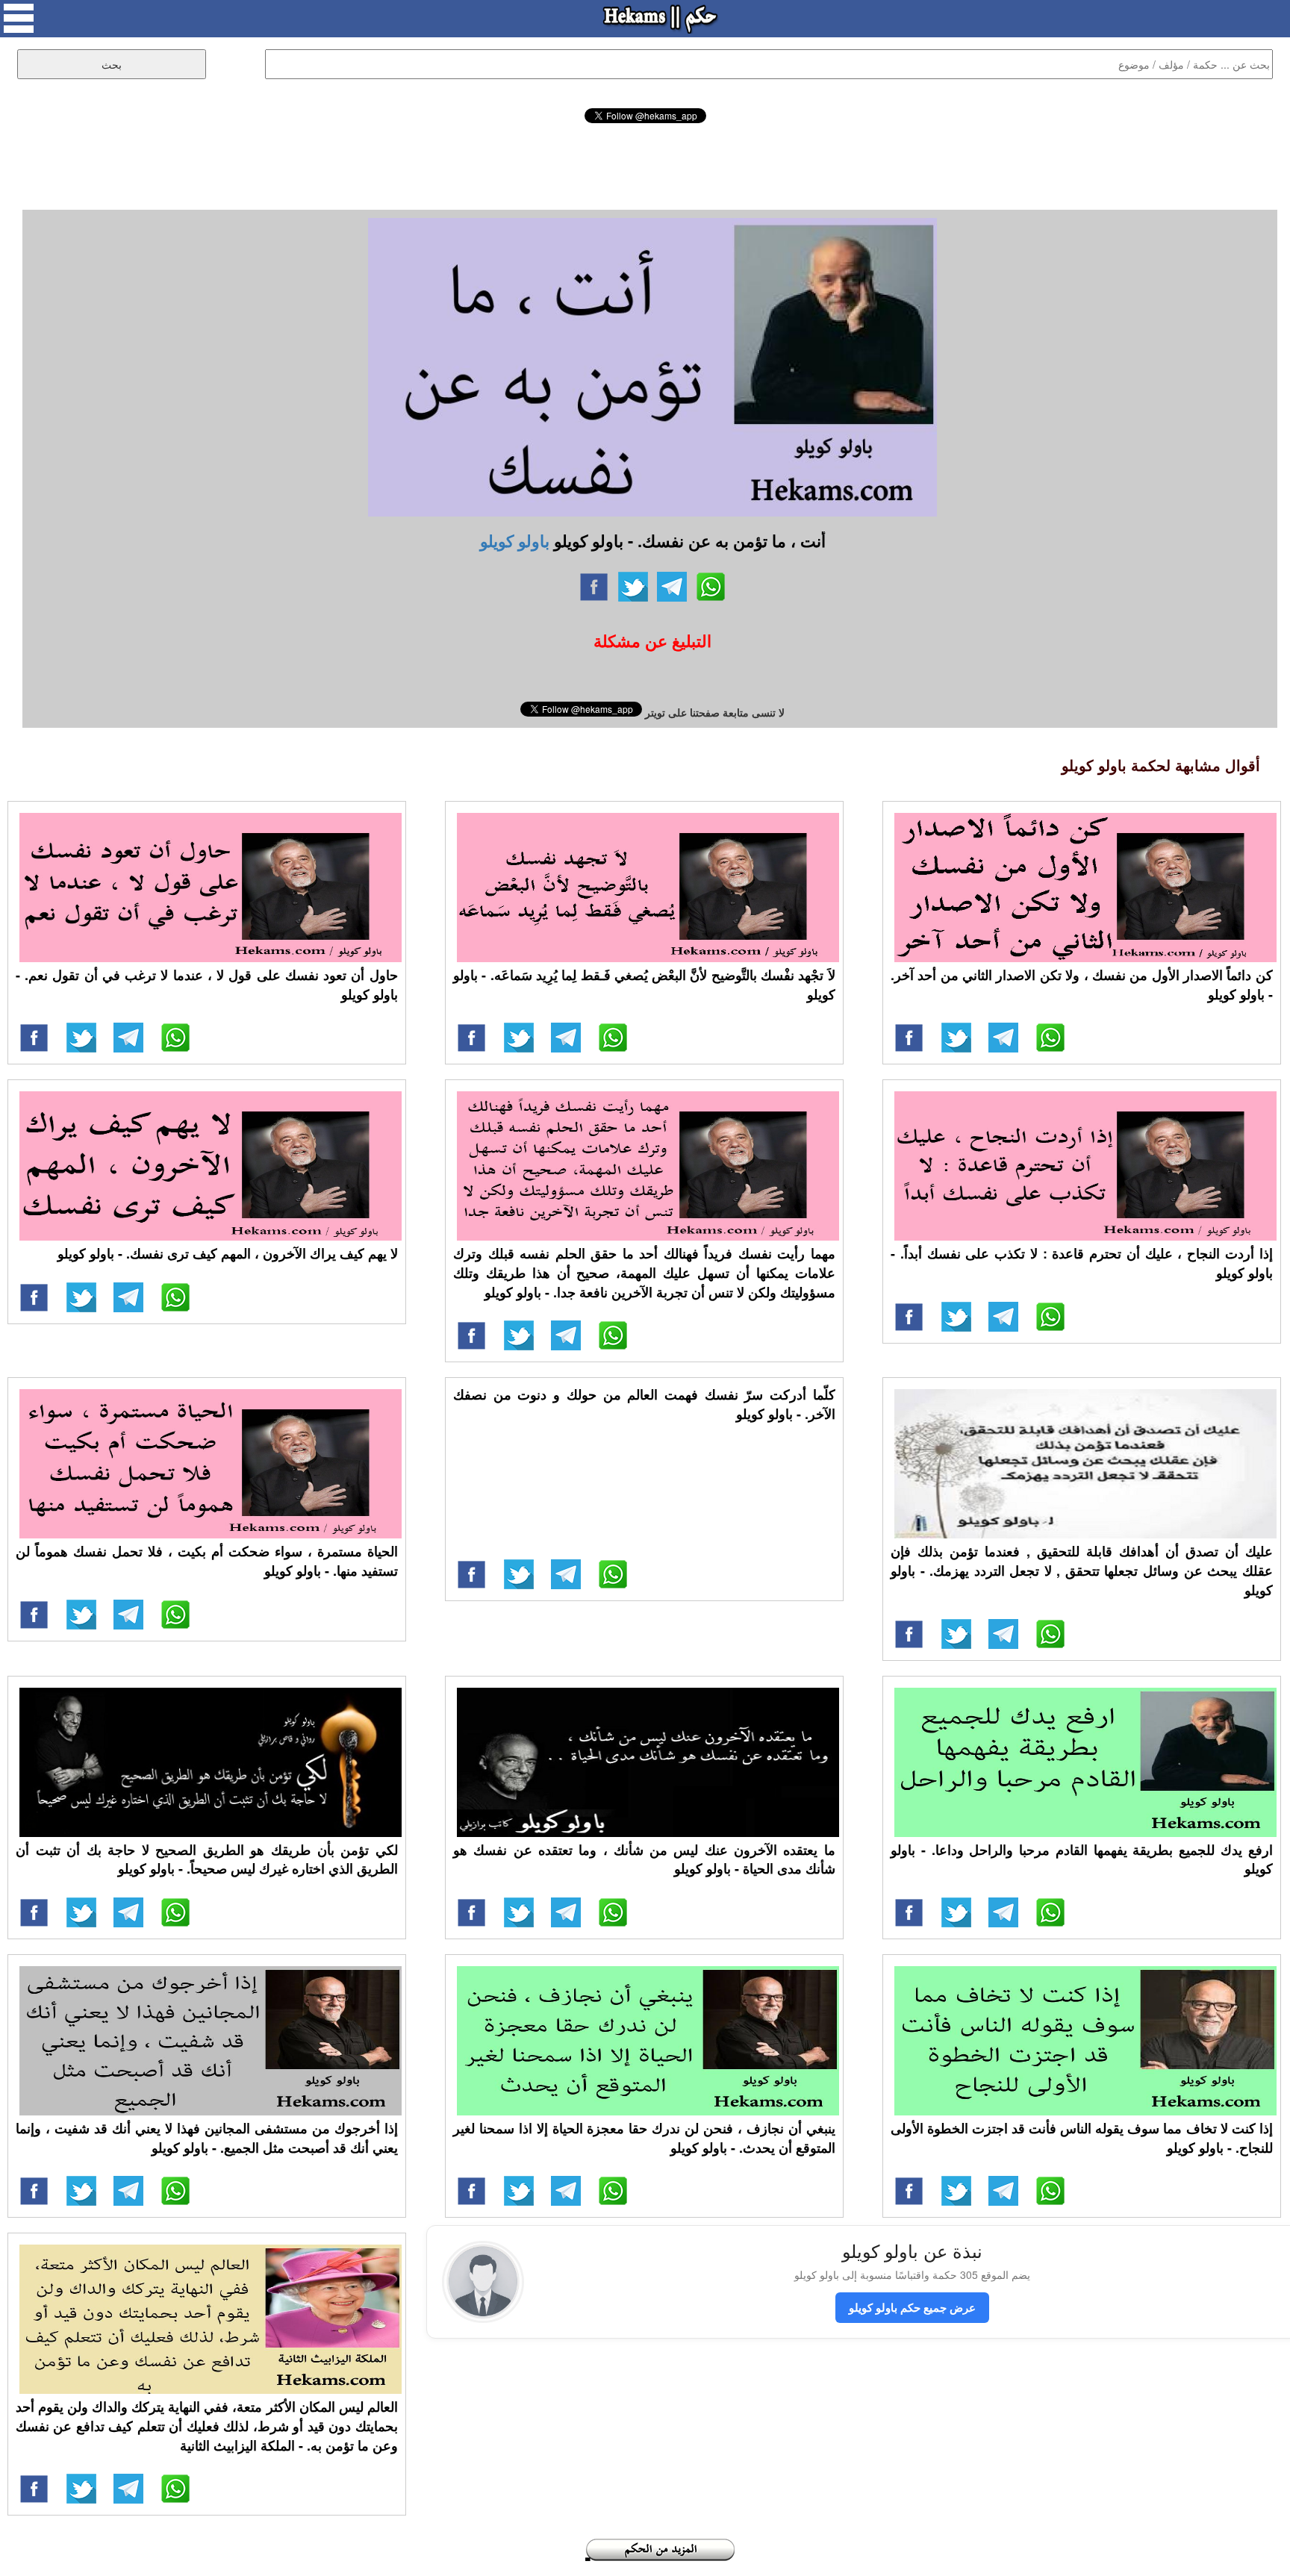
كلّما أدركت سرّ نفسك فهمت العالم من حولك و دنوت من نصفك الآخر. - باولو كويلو (644, 1404)
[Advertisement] (645, 164)
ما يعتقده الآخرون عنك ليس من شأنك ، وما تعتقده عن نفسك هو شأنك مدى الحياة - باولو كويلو (644, 1859)
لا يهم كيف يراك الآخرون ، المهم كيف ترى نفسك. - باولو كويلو (228, 1253)
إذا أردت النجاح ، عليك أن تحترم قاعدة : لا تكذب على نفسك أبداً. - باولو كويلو (1082, 1263)
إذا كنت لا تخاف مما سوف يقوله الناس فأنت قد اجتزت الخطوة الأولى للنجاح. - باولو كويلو (1082, 2138)
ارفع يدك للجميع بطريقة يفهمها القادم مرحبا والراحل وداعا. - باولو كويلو (1082, 1859)
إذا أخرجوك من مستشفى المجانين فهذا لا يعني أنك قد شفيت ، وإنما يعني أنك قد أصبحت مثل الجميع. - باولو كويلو (207, 2138)
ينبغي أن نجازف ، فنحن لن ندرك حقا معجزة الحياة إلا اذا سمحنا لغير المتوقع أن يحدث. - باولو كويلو (644, 2138)
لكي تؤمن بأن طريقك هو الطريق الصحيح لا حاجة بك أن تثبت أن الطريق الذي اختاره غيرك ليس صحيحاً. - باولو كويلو (207, 1859)
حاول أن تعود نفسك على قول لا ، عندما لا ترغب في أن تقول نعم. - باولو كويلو (207, 985)
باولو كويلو (515, 540)
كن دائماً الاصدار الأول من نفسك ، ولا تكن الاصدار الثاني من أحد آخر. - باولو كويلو (1082, 985)
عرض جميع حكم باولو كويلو (912, 2307)
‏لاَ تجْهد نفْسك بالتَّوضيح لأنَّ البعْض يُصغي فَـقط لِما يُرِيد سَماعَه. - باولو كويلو (644, 985)
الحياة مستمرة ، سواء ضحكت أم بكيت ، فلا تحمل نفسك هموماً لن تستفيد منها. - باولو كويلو (207, 1561)
